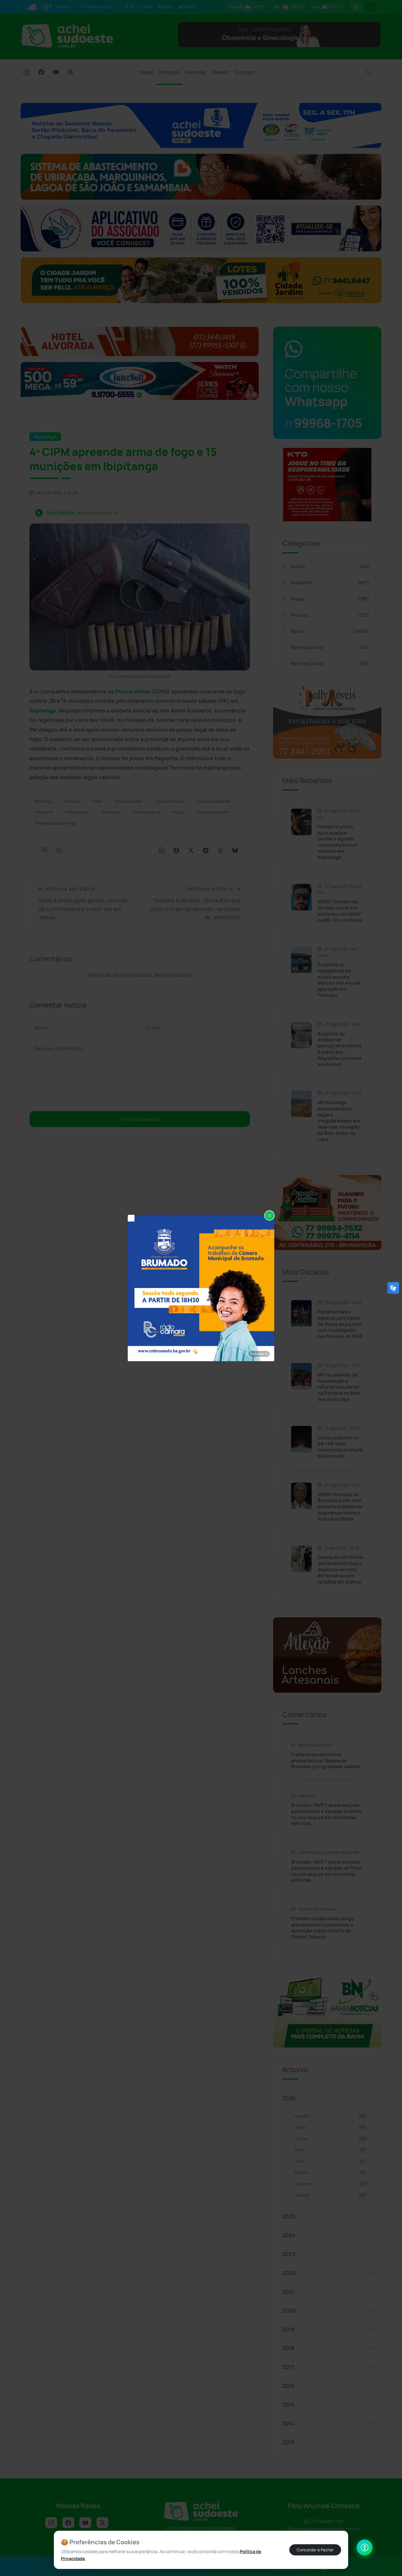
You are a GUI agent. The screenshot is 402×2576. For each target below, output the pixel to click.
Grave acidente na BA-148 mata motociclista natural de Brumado (340, 1447)
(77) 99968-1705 (326, 2521)
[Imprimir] (59, 851)
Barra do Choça (330, 663)
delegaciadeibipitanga (55, 823)
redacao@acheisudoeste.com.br (326, 2529)
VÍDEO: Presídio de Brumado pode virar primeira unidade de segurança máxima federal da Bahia (340, 1507)
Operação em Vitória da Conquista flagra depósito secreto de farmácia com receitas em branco (340, 1569)
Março (330, 2172)
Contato (245, 72)
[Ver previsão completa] (356, 7)
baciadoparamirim (213, 812)
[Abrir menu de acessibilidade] (365, 2547)
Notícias (169, 72)
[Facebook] (41, 73)
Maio (330, 2150)
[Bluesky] (235, 851)
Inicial (146, 72)
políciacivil (44, 812)
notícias (72, 801)
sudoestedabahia (214, 801)
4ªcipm (178, 812)
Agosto (330, 2116)
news (97, 801)
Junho (330, 2139)
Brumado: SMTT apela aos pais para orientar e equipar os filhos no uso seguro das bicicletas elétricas (327, 1814)
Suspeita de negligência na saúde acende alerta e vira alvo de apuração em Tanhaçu (339, 980)
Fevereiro (330, 2184)
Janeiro (330, 2195)
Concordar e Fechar (315, 2550)
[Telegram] (206, 851)
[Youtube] (56, 73)
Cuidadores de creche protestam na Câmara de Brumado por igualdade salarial (325, 1761)
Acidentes (330, 583)
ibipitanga (43, 801)
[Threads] (220, 851)
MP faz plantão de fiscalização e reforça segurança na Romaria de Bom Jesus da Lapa (339, 1387)
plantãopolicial (146, 812)
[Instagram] (26, 73)
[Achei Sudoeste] (67, 36)
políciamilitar (77, 812)
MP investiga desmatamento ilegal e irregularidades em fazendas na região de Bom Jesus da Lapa (339, 1121)
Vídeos (220, 72)
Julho (330, 2127)
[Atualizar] (370, 7)
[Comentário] (44, 851)
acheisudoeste (128, 801)
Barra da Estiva (330, 647)
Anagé (330, 599)
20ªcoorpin (111, 812)
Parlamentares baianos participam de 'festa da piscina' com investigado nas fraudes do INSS (340, 1324)
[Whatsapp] (162, 851)
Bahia (330, 631)
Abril (330, 2161)
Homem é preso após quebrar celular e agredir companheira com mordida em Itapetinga (338, 842)
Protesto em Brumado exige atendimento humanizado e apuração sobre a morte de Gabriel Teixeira (323, 1928)
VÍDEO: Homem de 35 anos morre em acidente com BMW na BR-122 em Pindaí (340, 911)
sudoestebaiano (170, 801)
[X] (71, 73)
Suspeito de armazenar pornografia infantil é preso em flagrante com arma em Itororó (339, 1049)
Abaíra (330, 566)
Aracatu (330, 615)
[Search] (368, 72)
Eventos (196, 72)
